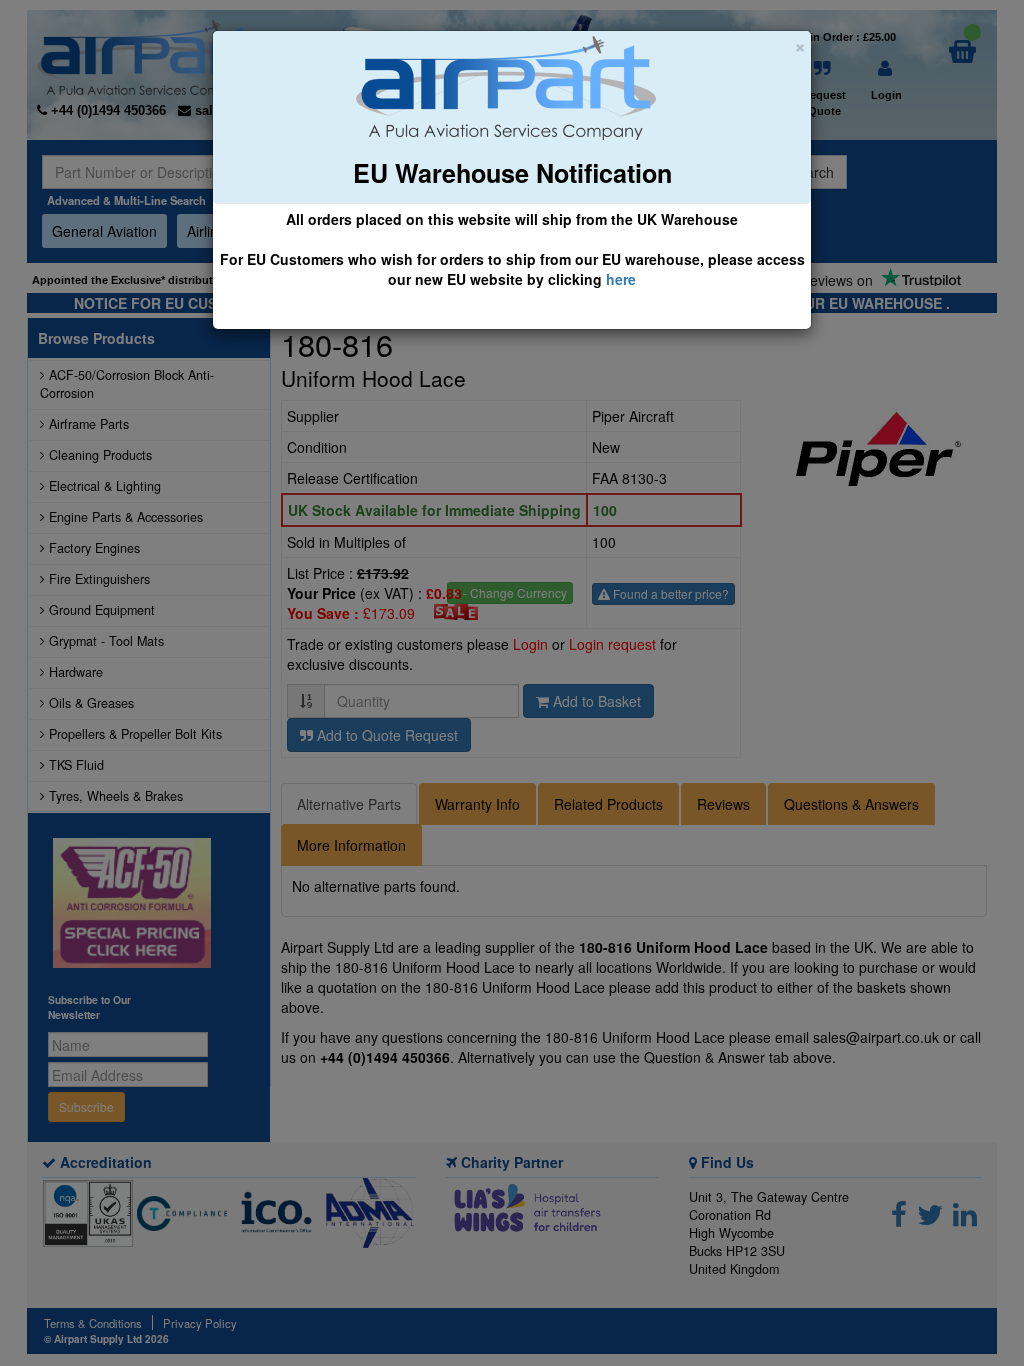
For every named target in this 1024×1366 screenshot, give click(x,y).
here (621, 279)
